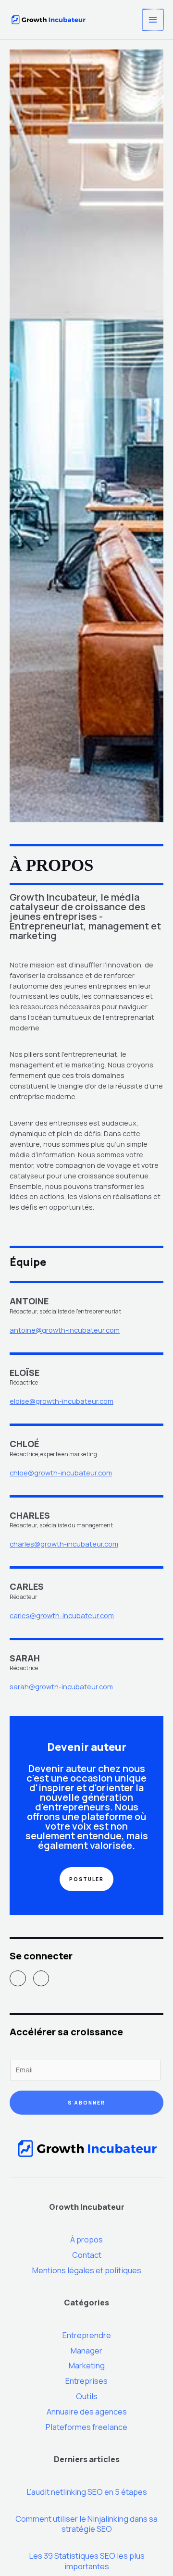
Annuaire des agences (87, 2412)
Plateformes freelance (86, 2427)
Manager (86, 2351)
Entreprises (86, 2381)
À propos (86, 2240)
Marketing (87, 2365)
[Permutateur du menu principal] (153, 20)
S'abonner (86, 2103)
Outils (87, 2396)
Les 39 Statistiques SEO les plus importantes (87, 2561)
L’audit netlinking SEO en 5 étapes (87, 2492)
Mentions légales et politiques (87, 2270)
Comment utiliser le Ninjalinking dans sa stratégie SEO (86, 2524)
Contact (87, 2255)
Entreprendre (87, 2335)
